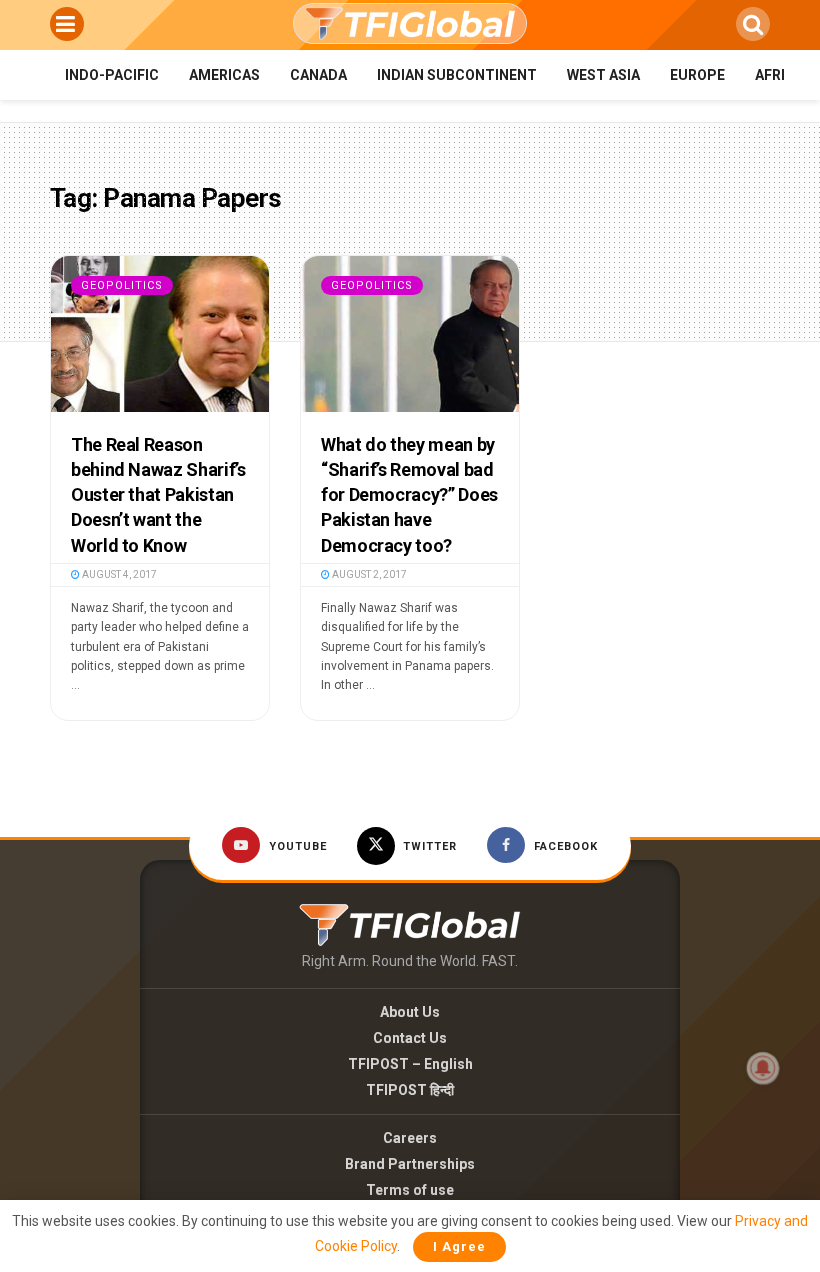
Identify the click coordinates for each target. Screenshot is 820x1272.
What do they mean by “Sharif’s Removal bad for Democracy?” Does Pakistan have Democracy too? (409, 495)
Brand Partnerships (410, 1164)
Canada (318, 75)
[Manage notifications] (763, 1068)
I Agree (459, 1246)
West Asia (603, 75)
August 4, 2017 (118, 574)
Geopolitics (122, 285)
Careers (410, 1138)
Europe (697, 75)
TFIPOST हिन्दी (410, 1090)
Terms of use (410, 1190)
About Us (410, 1012)
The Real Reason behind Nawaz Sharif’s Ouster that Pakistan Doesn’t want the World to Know (158, 495)
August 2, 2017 (368, 574)
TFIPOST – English (410, 1064)
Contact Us (410, 1038)
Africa (779, 75)
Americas (224, 75)
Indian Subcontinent (457, 75)
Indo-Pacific (112, 75)
